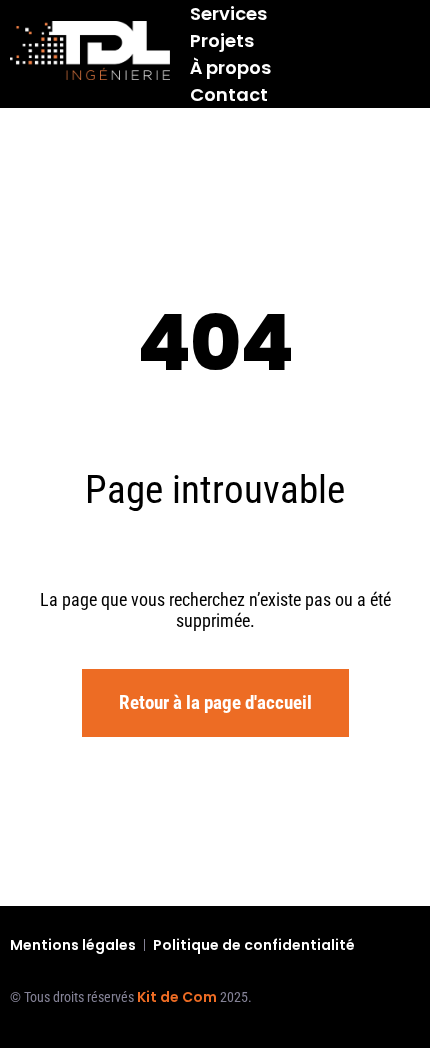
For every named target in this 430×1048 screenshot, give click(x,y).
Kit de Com (177, 997)
